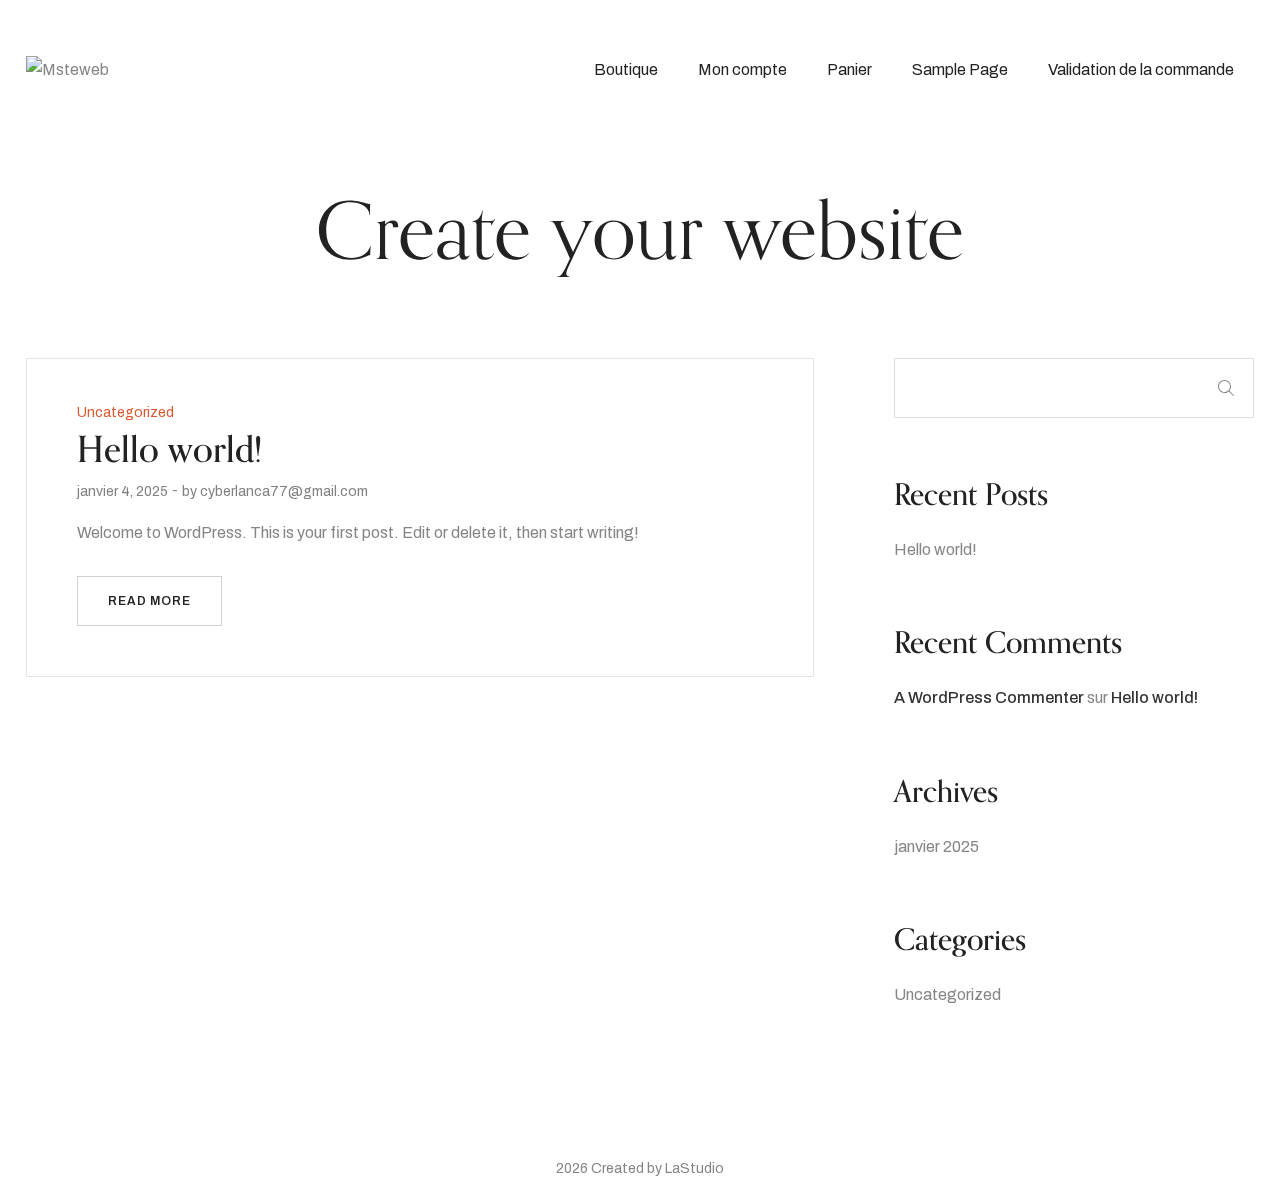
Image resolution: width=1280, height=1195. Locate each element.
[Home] (67, 68)
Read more (149, 601)
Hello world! (935, 549)
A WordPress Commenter (989, 697)
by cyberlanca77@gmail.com (275, 491)
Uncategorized (947, 994)
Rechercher (1226, 388)
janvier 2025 (936, 846)
